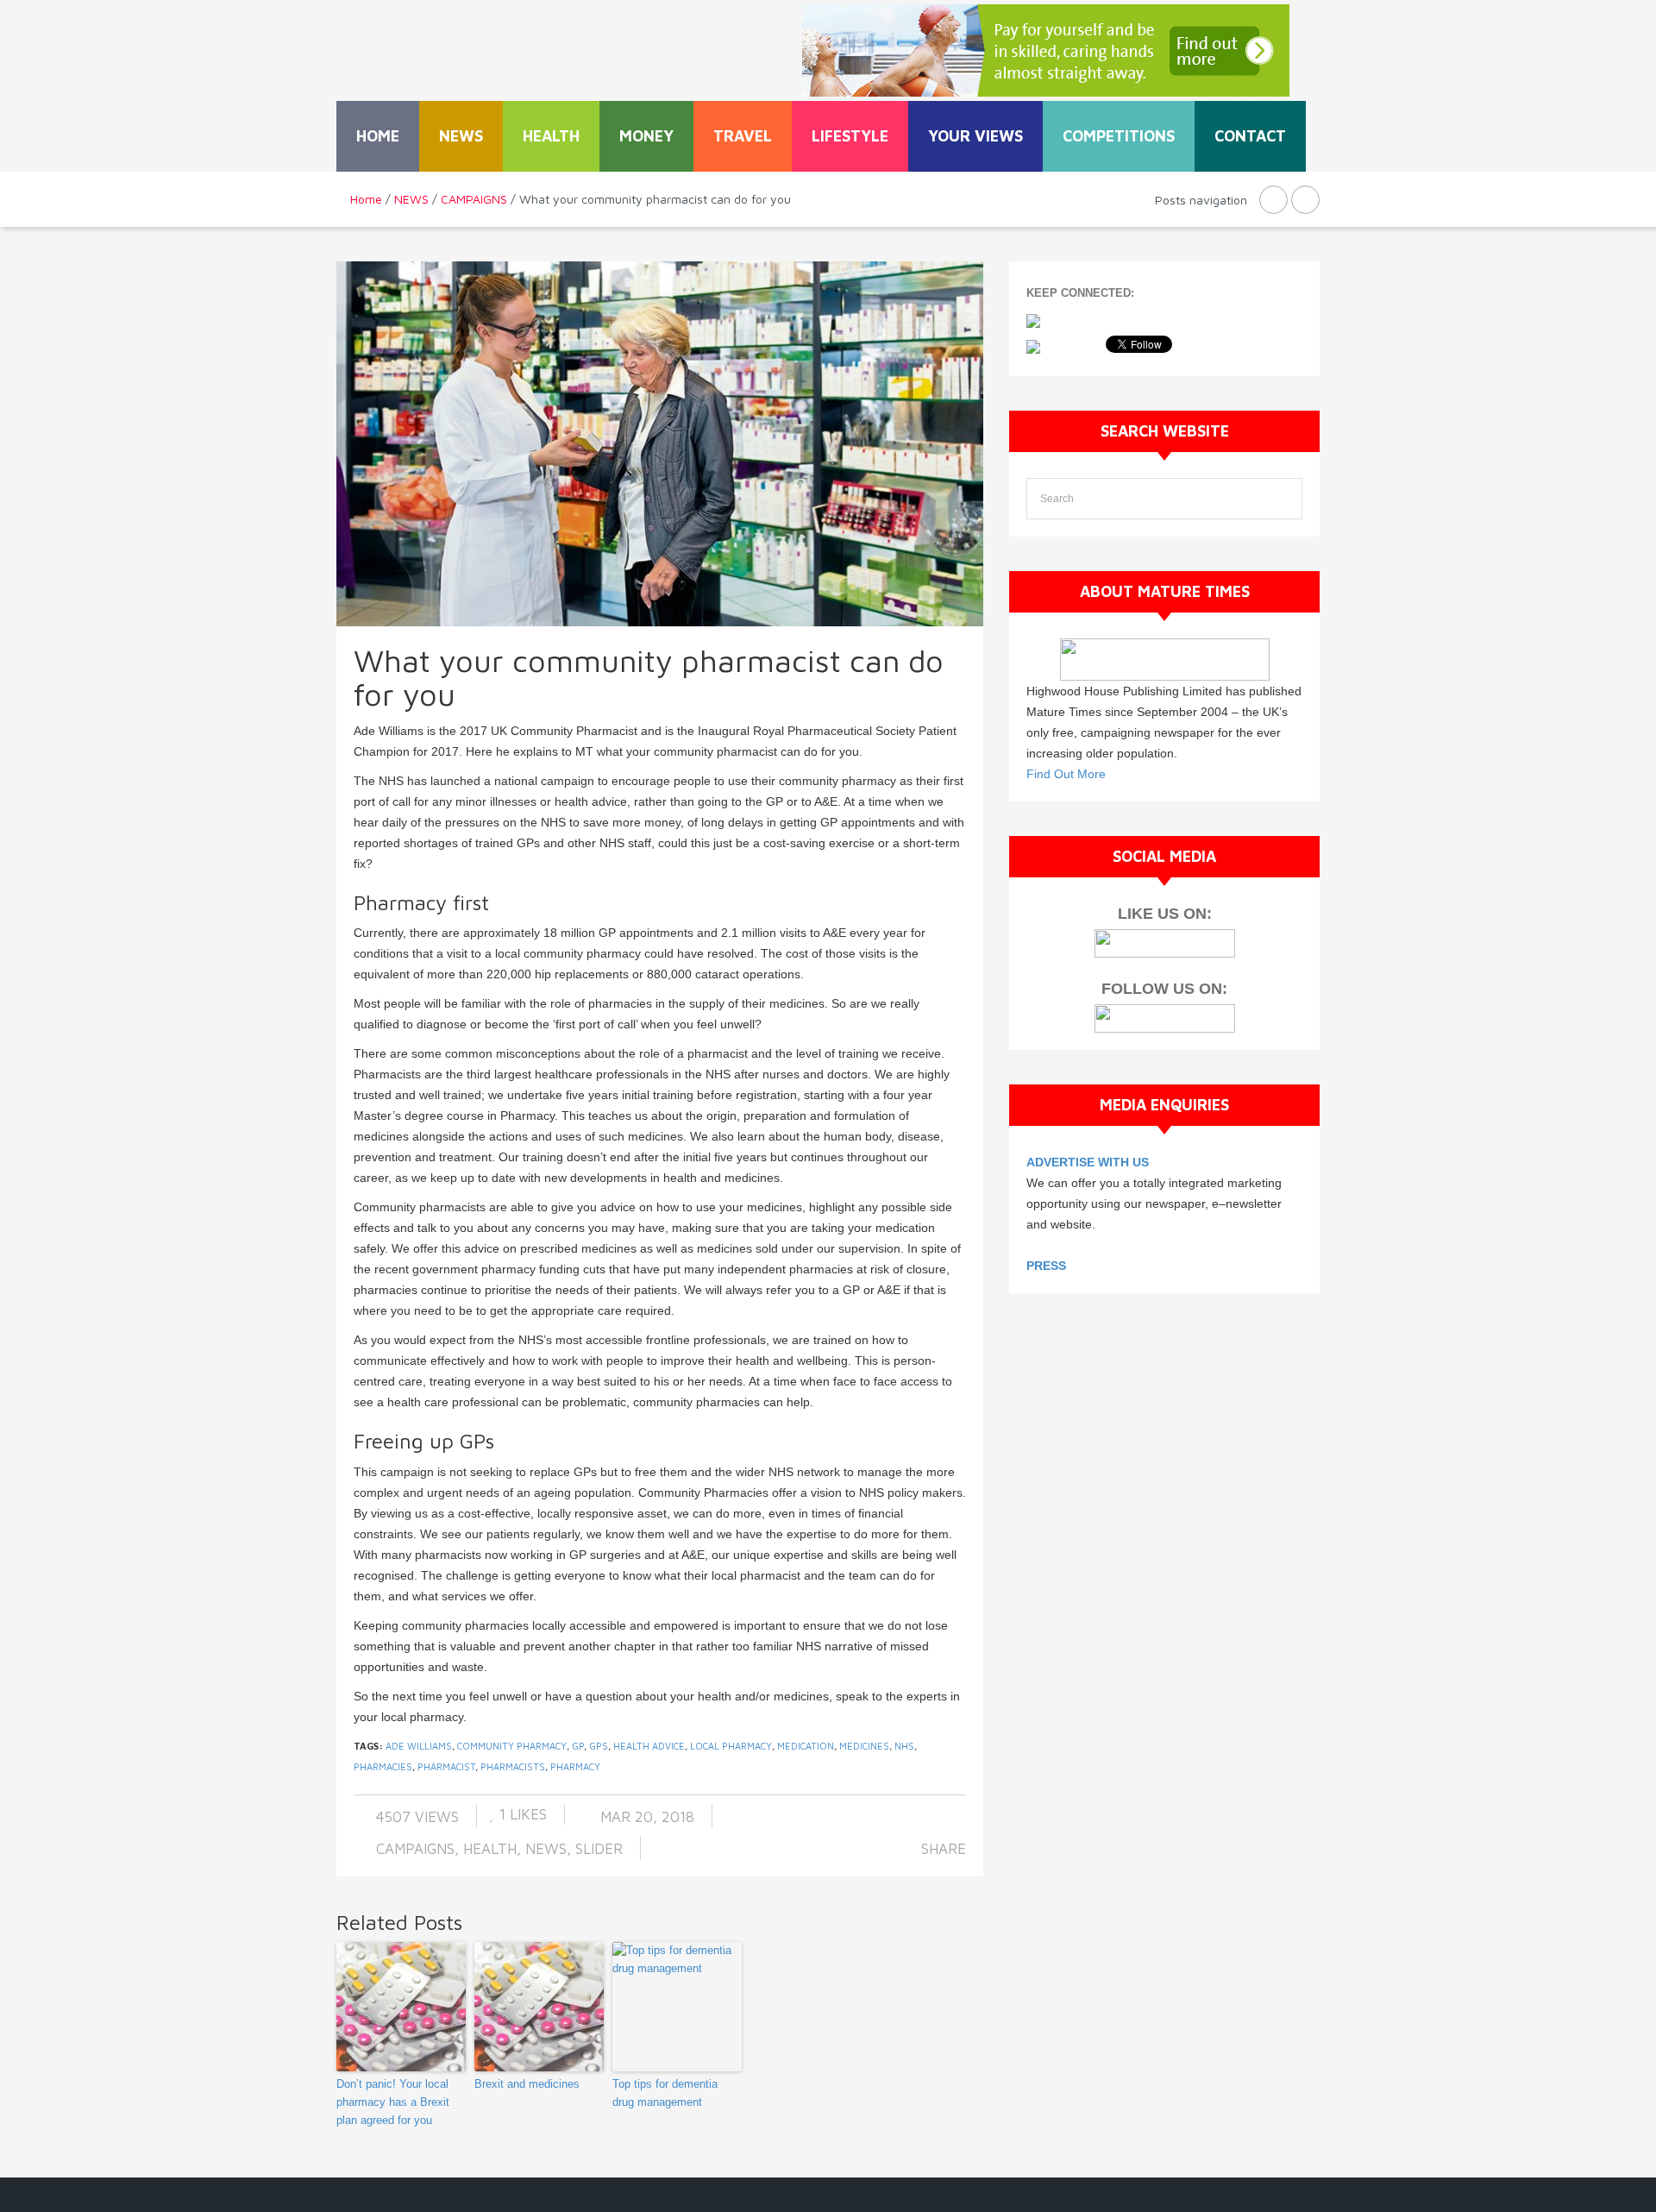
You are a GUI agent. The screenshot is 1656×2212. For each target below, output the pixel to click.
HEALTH (551, 136)
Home (378, 136)
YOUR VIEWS (975, 136)
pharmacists (513, 1766)
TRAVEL (743, 136)
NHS (904, 1746)
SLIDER (599, 1849)
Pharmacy (575, 1766)
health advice (649, 1746)
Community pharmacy (512, 1746)
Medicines (864, 1746)
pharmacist (446, 1766)
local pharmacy (731, 1746)
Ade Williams (419, 1746)
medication (806, 1746)
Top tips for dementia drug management (665, 2093)
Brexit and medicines (527, 2084)
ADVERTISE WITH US (1088, 1162)
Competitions (1119, 136)
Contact (1250, 136)
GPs (599, 1746)
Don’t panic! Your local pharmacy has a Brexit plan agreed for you (393, 2102)
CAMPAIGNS (474, 199)
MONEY (646, 136)
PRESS (1046, 1266)
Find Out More (1066, 774)
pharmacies (383, 1766)
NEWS (461, 136)
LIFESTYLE (850, 136)
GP (578, 1746)
